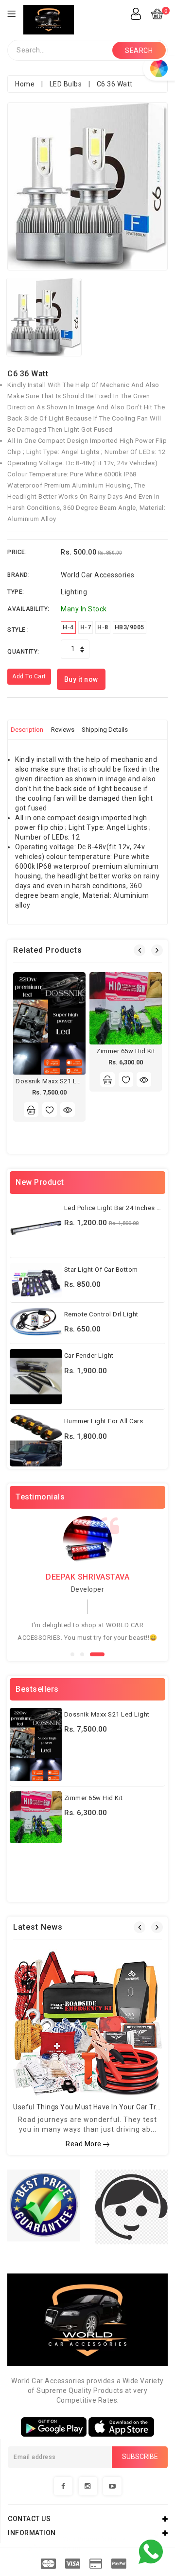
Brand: (18, 575)
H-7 (86, 627)
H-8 (103, 627)
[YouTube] (112, 2486)
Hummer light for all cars (104, 1421)
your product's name (94, 2539)
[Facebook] (63, 2486)
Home (25, 84)
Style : (18, 630)
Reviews (63, 730)
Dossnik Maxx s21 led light (58, 1081)
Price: (17, 552)
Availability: (28, 609)
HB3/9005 (130, 627)
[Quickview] (68, 1110)
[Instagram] (88, 2486)
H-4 (68, 627)
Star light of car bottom (101, 1270)
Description (27, 730)
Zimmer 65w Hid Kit (126, 1051)
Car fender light (89, 1355)
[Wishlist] (50, 1110)
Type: (16, 592)
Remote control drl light (101, 1314)
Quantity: (23, 652)
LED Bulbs (66, 84)
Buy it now (81, 679)
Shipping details (105, 730)
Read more (84, 2144)
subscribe (140, 2457)
